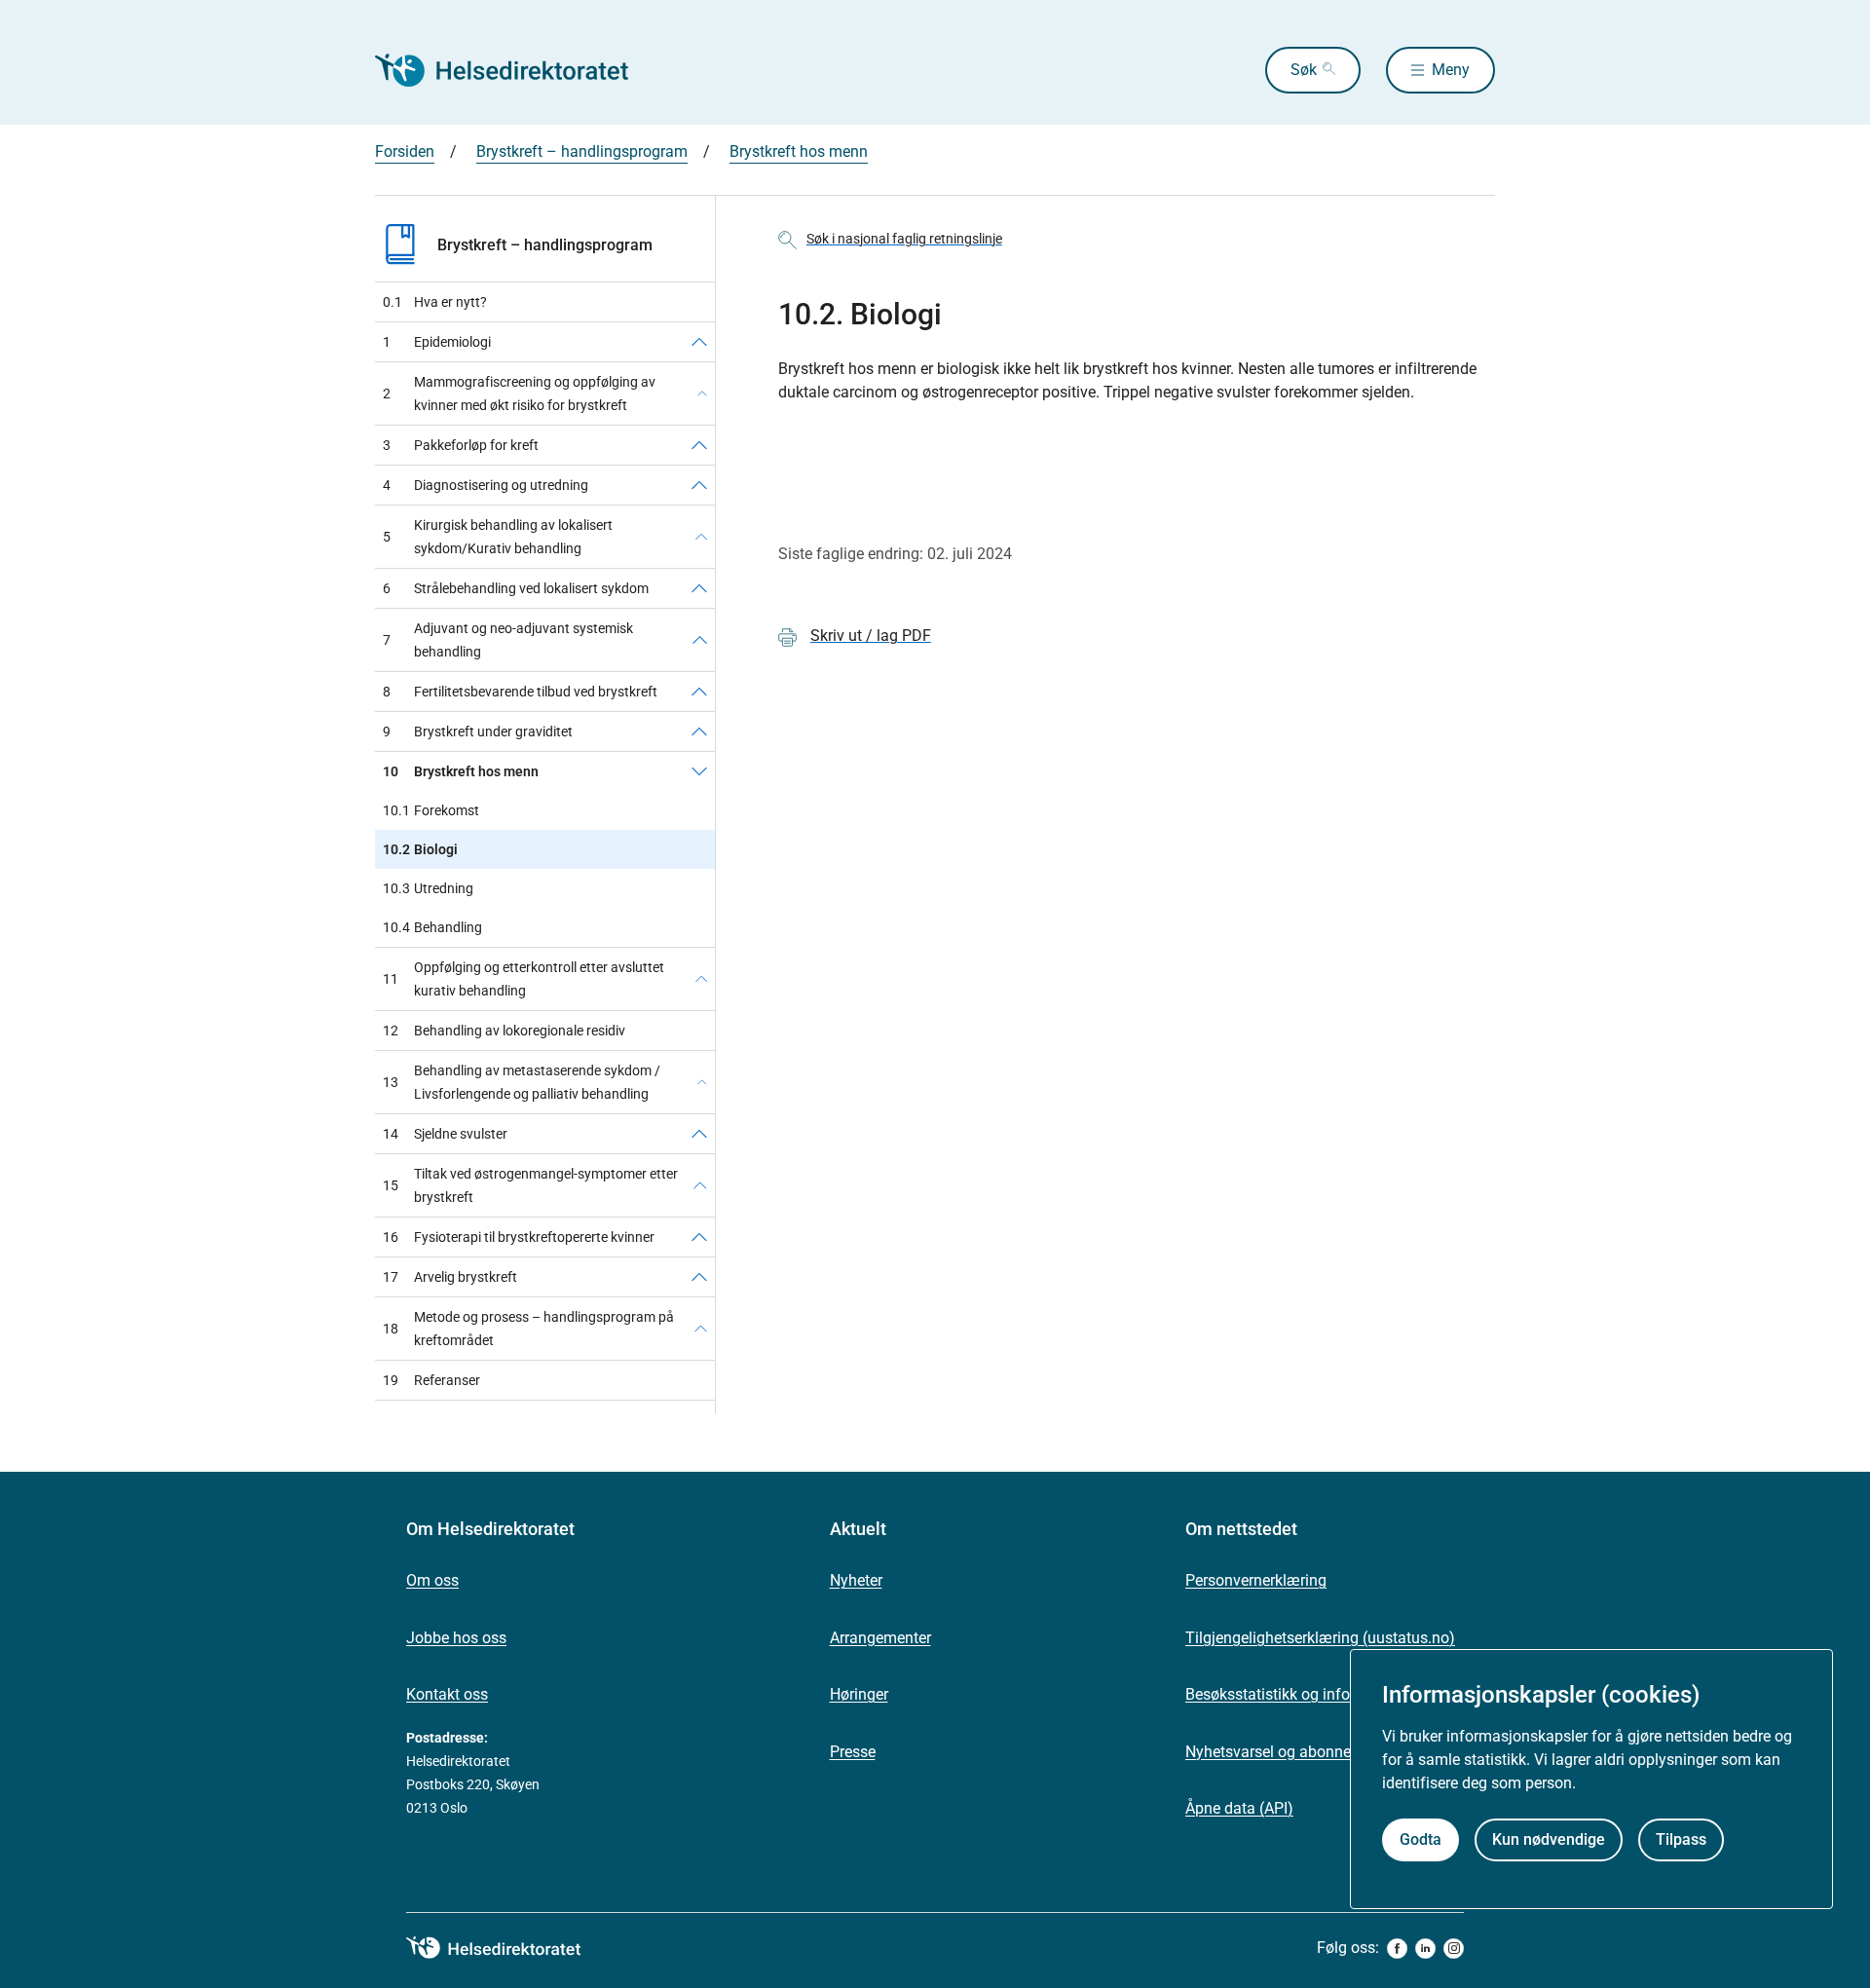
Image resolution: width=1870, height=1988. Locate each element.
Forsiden (405, 151)
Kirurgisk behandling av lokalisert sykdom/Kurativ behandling (498, 537)
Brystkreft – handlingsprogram (582, 151)
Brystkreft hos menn (799, 151)
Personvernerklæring (1256, 1580)
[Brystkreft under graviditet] (699, 731)
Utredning (428, 888)
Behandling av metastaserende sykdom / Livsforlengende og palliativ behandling (522, 1082)
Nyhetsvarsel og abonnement (1286, 1752)
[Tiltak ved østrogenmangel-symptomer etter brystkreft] (700, 1185)
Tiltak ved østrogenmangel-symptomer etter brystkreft (530, 1185)
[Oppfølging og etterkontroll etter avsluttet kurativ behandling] (701, 979)
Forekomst (431, 810)
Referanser (431, 1380)
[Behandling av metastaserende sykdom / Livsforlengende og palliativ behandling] (702, 1082)
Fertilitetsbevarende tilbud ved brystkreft (520, 692)
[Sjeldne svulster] (699, 1134)
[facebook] (1397, 1949)
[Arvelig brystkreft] (699, 1277)
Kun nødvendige (1549, 1838)
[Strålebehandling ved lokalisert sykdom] (699, 588)
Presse (853, 1752)
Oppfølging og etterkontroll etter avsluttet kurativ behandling (524, 979)
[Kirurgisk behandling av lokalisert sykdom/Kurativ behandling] (701, 537)
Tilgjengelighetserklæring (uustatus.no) (1320, 1638)
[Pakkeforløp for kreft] (699, 445)
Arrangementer (880, 1638)
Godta (1421, 1838)
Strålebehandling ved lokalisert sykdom (516, 588)
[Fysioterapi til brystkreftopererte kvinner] (699, 1237)
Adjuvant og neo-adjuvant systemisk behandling (508, 640)
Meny (1451, 70)
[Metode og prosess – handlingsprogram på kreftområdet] (701, 1329)
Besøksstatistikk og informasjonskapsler (1325, 1694)
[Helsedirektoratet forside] (515, 70)
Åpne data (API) (1239, 1808)
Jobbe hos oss (456, 1638)
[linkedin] (1425, 1949)
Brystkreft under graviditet (478, 731)
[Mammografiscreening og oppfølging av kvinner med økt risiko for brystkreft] (702, 394)
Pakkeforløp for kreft (461, 445)
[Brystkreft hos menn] (699, 771)
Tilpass (1681, 1838)
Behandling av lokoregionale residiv (504, 1031)
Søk (1304, 70)
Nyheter (856, 1580)
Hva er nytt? (435, 302)
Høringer (859, 1694)
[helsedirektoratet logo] (507, 1948)
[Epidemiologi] (699, 342)
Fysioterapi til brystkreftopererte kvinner (519, 1237)
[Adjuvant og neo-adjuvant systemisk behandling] (700, 640)
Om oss (432, 1580)
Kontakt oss (447, 1694)
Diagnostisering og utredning (486, 485)
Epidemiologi (437, 342)
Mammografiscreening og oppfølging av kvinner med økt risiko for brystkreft (519, 394)
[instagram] (1454, 1949)
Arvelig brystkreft (450, 1277)
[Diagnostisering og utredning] (699, 485)
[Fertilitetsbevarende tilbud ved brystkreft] (699, 692)
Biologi (420, 849)
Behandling (432, 927)
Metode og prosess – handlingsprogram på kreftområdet (528, 1329)
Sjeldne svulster (445, 1134)
